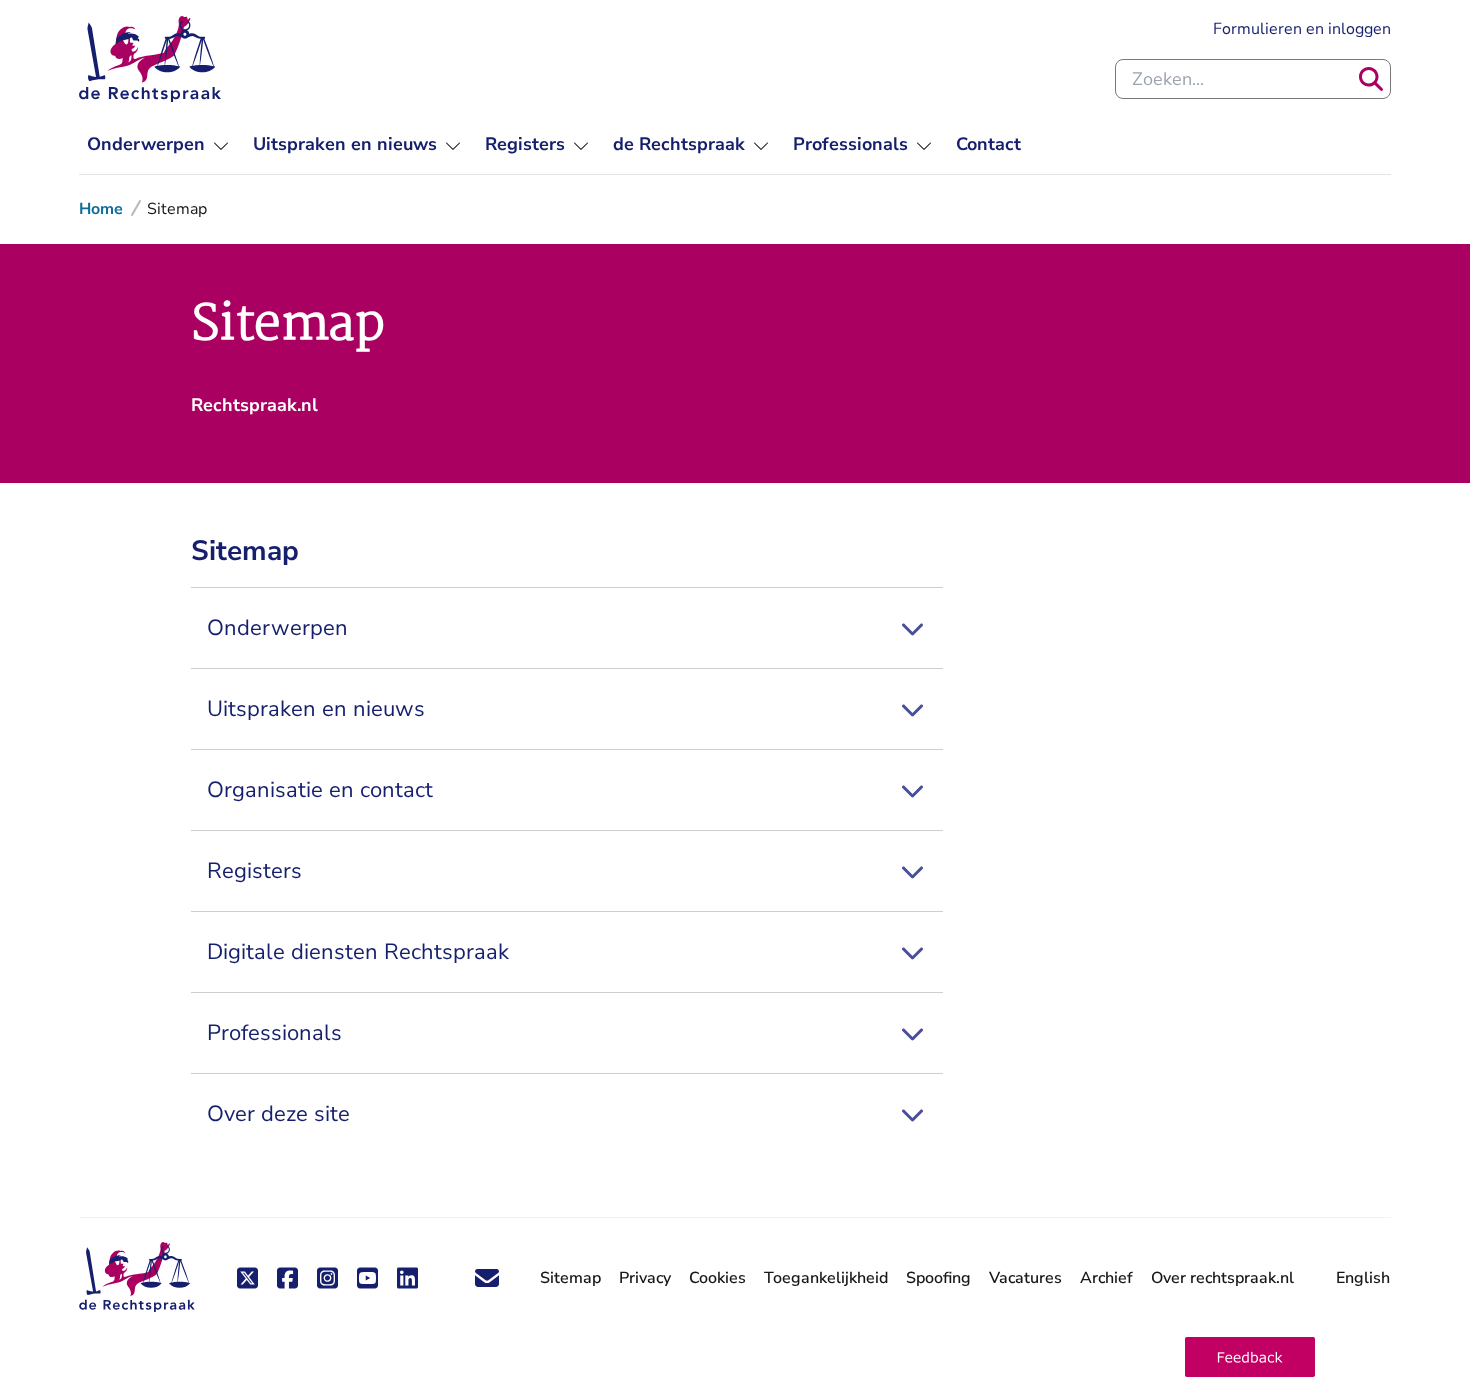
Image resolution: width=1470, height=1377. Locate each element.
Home (101, 209)
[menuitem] (158, 144)
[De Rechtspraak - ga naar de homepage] (150, 59)
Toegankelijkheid (826, 1278)
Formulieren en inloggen (1302, 28)
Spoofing (938, 1278)
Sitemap (570, 1278)
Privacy (645, 1278)
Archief (1106, 1278)
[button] (1250, 1357)
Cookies (717, 1278)
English (1363, 1278)
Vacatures (1025, 1278)
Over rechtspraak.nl (1222, 1278)
